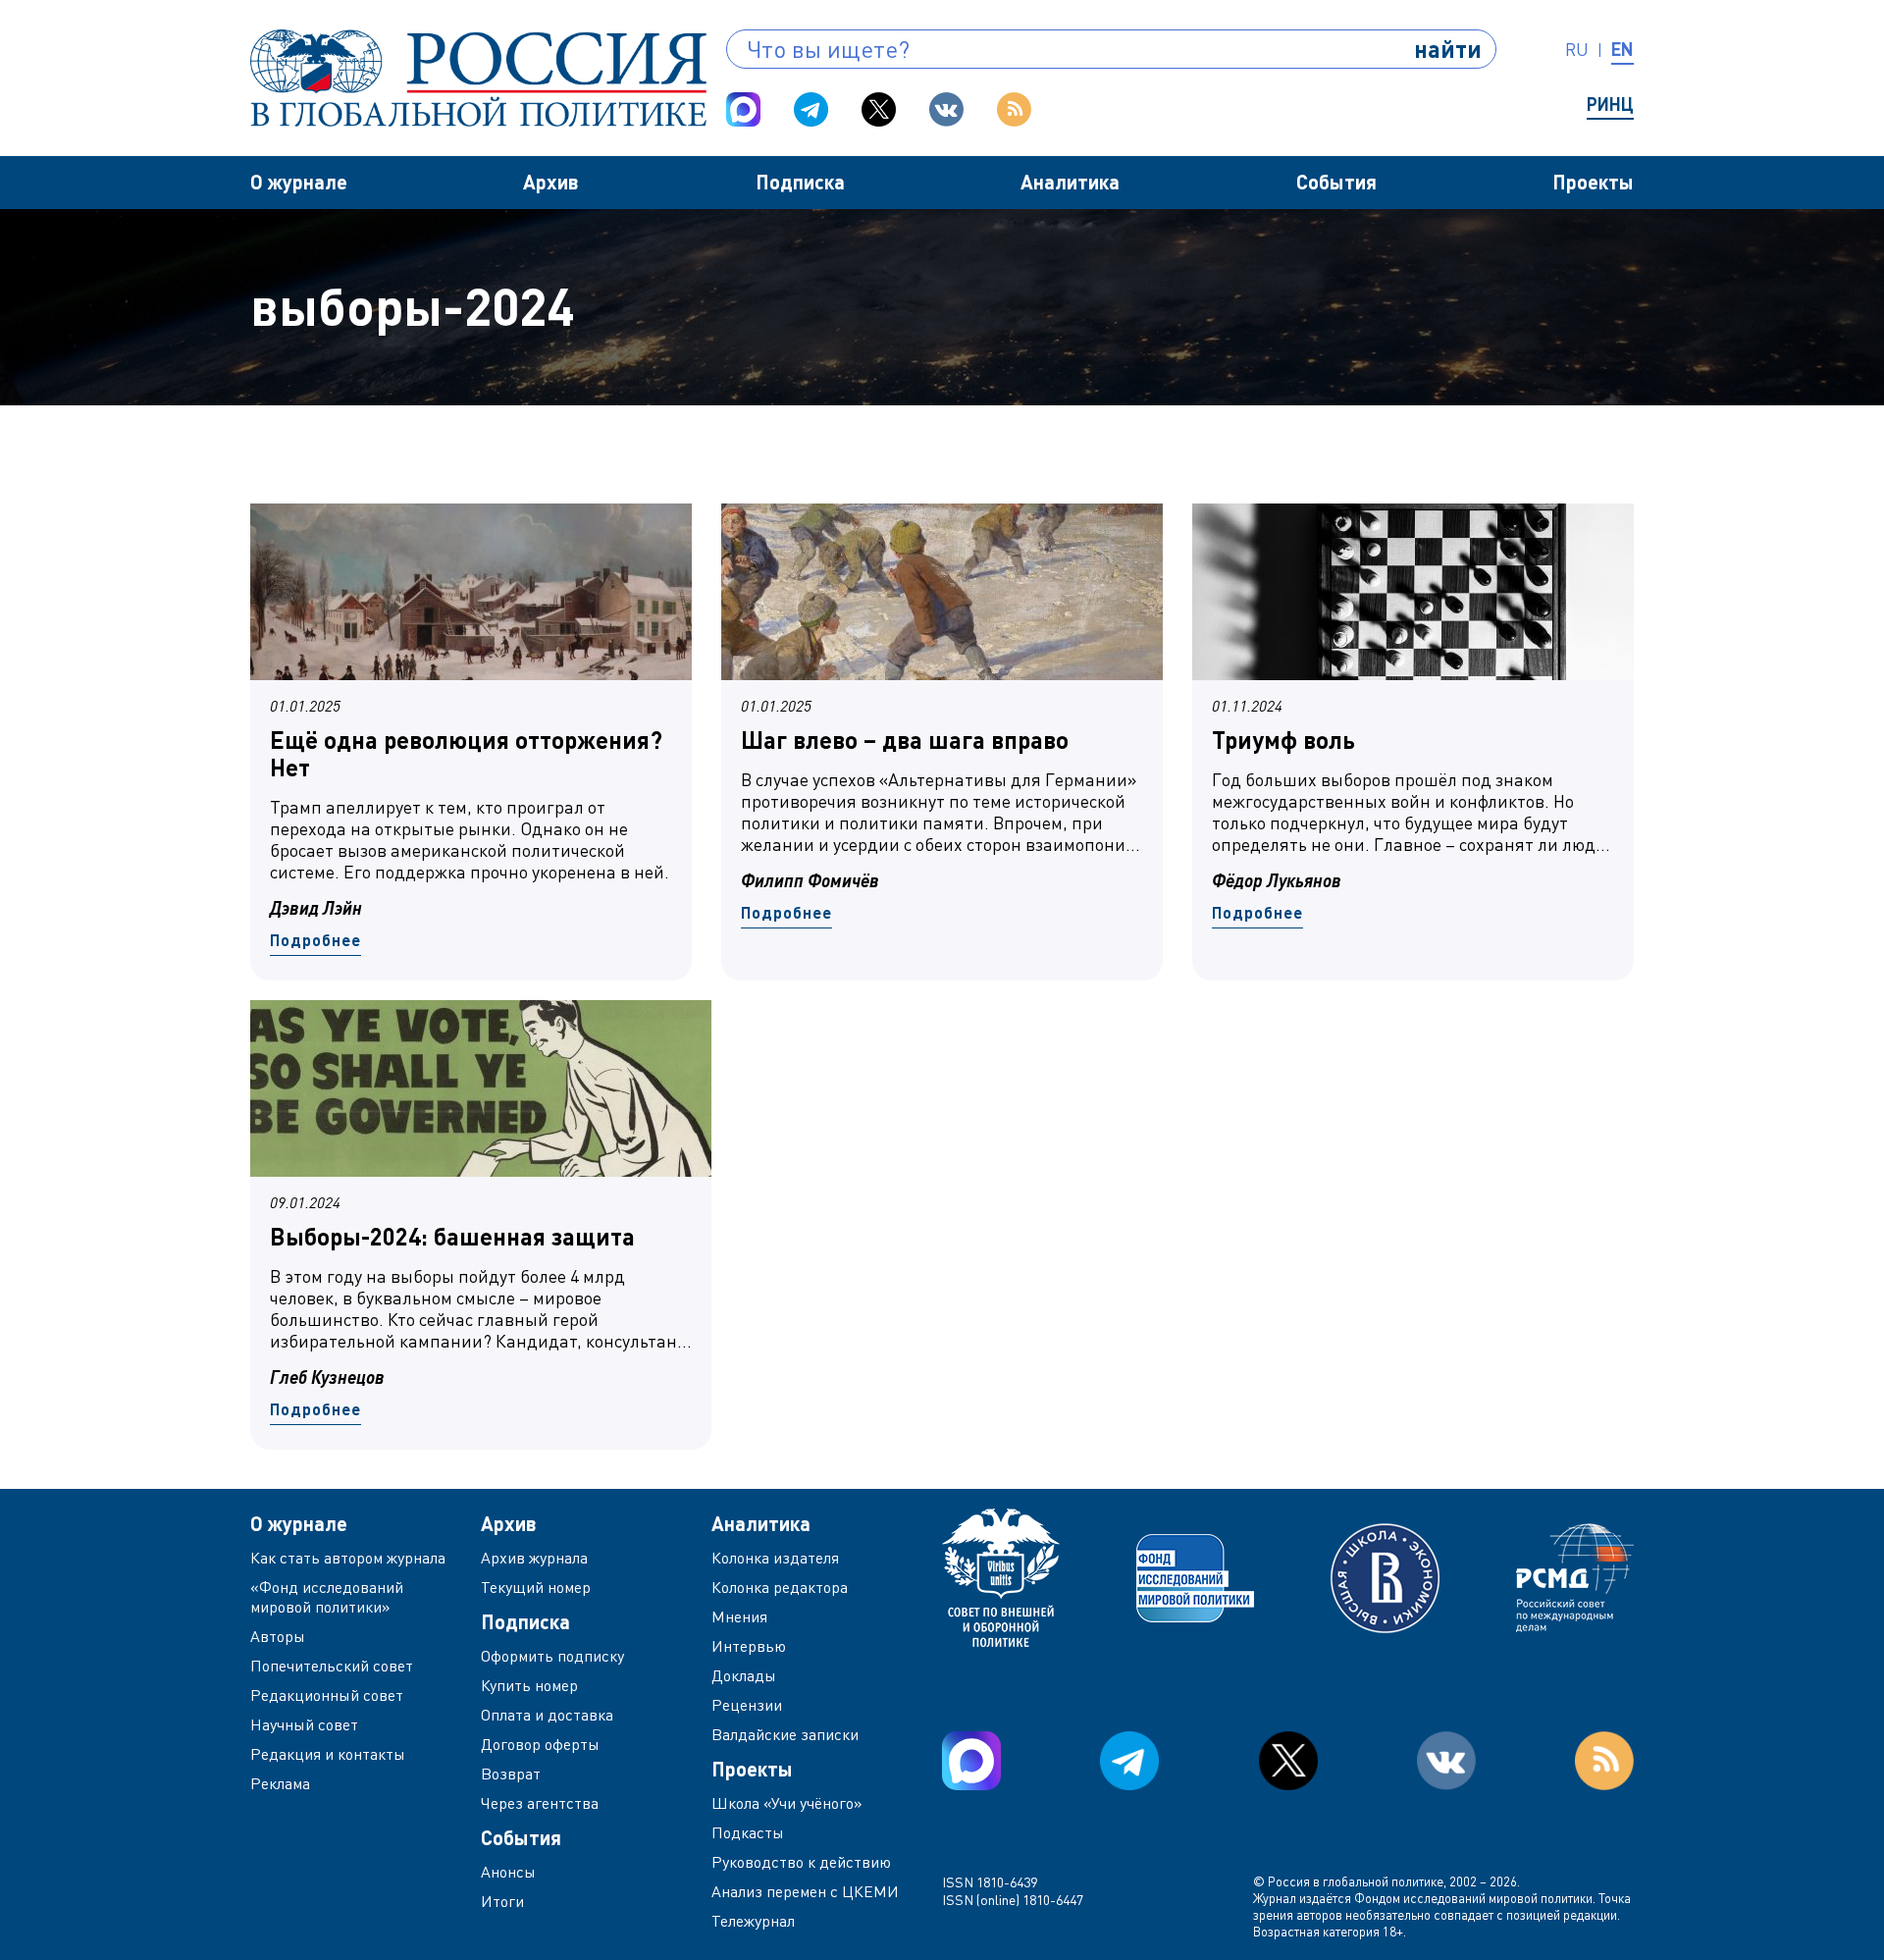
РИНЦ (1610, 104)
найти (1448, 49)
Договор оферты (540, 1744)
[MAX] (743, 109)
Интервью (749, 1646)
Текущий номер (536, 1587)
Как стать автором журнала (348, 1558)
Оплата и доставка (547, 1715)
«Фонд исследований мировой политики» (327, 1597)
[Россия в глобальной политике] (478, 78)
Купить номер (529, 1685)
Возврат (511, 1774)
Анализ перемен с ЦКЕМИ (805, 1891)
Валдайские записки (785, 1734)
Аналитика (1070, 182)
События (1336, 182)
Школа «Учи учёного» (787, 1803)
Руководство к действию (801, 1862)
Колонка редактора (780, 1587)
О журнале (299, 182)
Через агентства (540, 1803)
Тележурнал (753, 1921)
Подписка (800, 182)
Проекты (1593, 182)
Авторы (278, 1636)
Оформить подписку (552, 1656)
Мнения (739, 1616)
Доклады (744, 1675)
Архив (551, 182)
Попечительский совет (332, 1666)
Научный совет (304, 1724)
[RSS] (1014, 109)
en (1622, 49)
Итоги (502, 1901)
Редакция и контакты (328, 1754)
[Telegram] (811, 109)
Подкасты (748, 1832)
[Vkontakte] (946, 109)
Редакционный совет (327, 1695)
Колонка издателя (775, 1558)
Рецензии (747, 1705)
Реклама (280, 1783)
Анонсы (508, 1872)
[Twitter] (879, 109)
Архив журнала (534, 1558)
